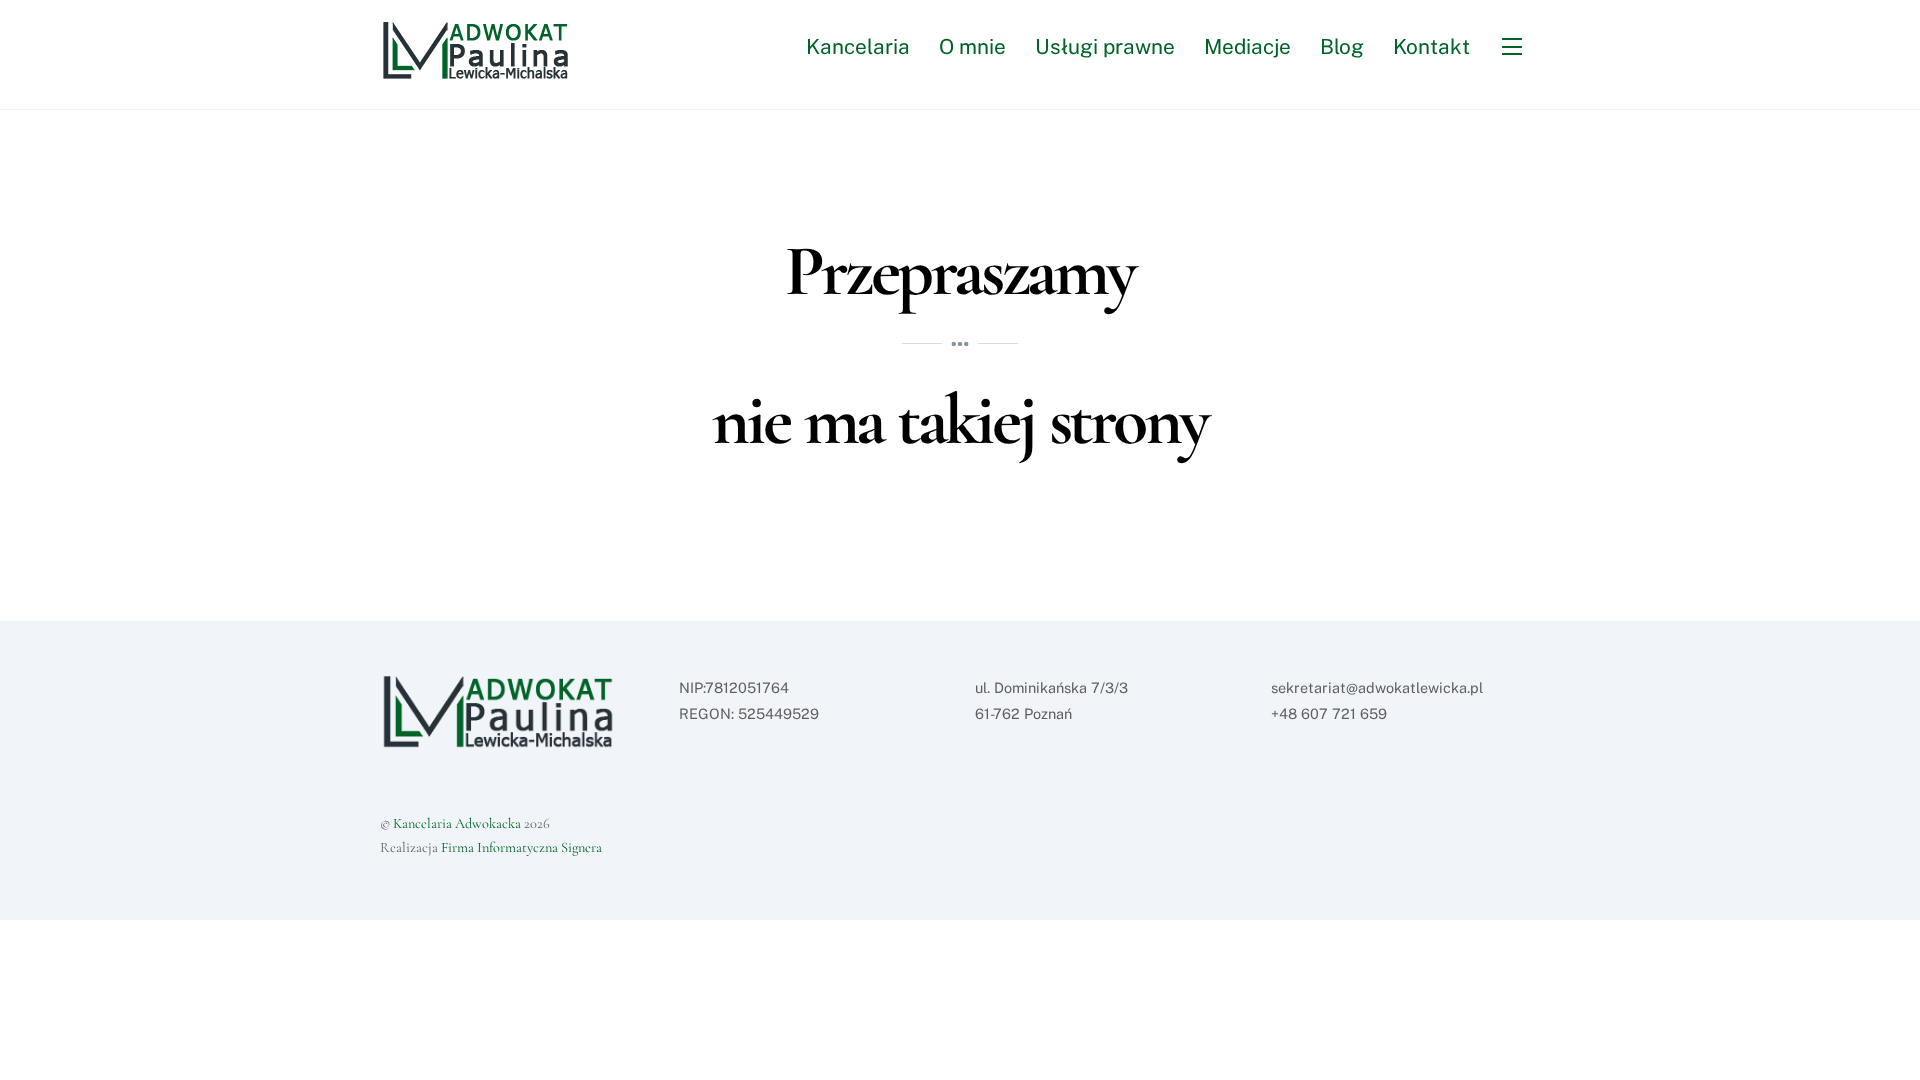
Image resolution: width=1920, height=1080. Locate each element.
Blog (1342, 46)
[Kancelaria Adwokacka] (486, 70)
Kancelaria (858, 46)
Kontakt (1431, 46)
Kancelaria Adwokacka (457, 823)
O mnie (972, 46)
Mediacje (1247, 46)
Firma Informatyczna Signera (521, 847)
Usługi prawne (1105, 46)
